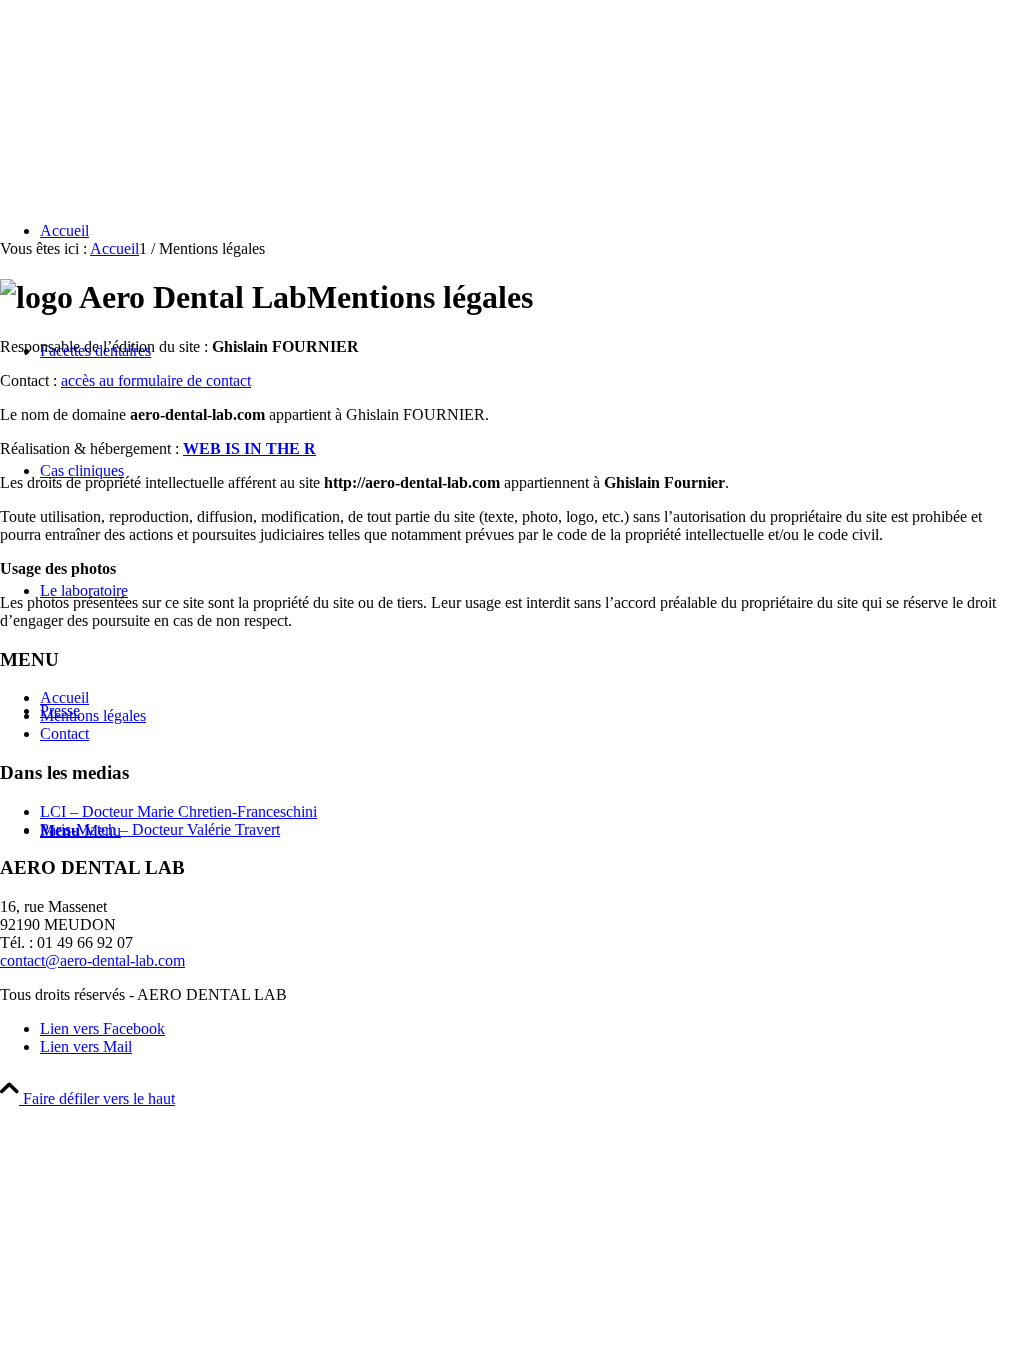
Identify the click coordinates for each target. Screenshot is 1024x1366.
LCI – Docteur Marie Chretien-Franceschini (178, 811)
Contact (64, 733)
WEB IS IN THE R (249, 448)
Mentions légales (93, 715)
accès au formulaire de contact (156, 380)
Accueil (64, 697)
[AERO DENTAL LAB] (150, 94)
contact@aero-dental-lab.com (92, 960)
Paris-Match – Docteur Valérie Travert (160, 829)
